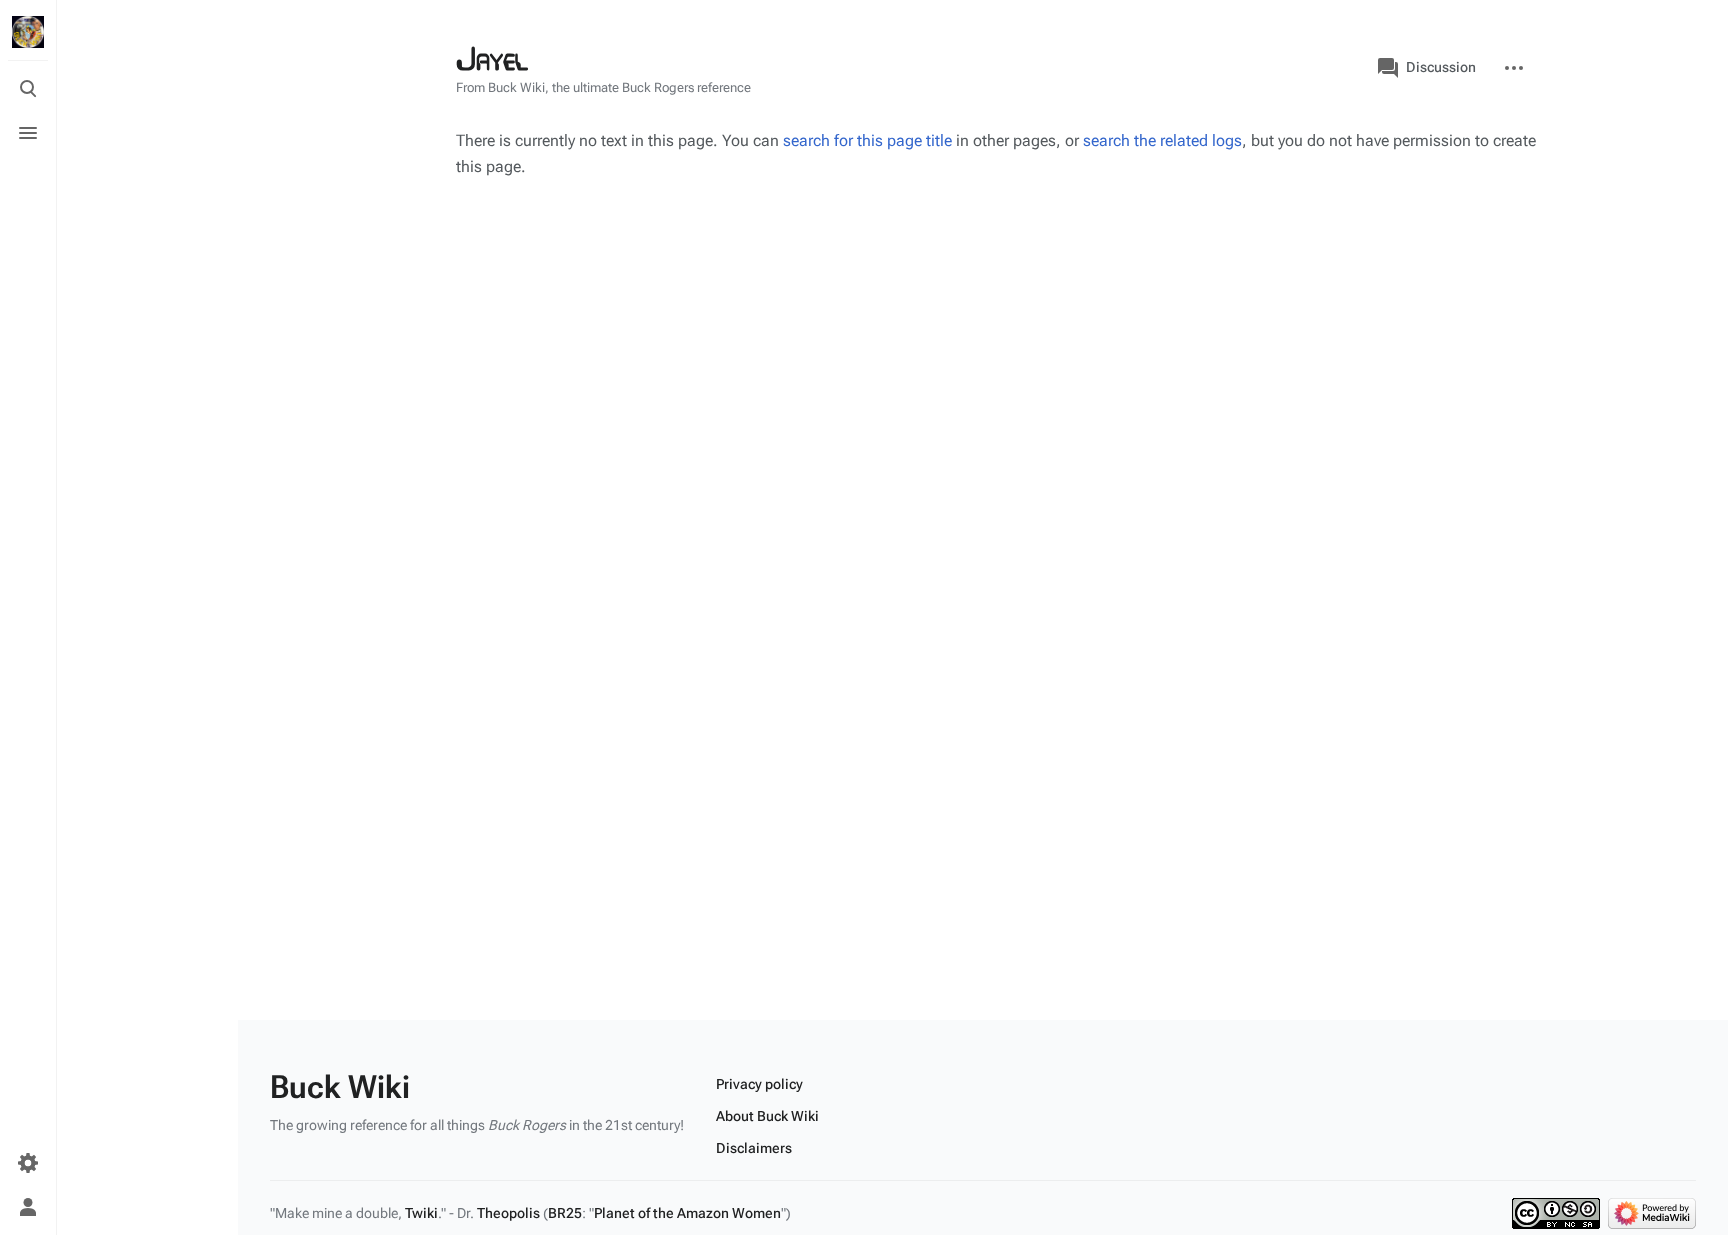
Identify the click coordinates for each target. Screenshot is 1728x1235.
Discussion (1441, 67)
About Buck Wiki (767, 1116)
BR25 (565, 1213)
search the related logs (1162, 140)
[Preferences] (28, 1163)
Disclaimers (754, 1148)
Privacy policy (759, 1084)
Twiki (421, 1213)
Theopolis (508, 1213)
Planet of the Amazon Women (687, 1213)
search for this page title (867, 140)
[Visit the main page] (28, 32)
